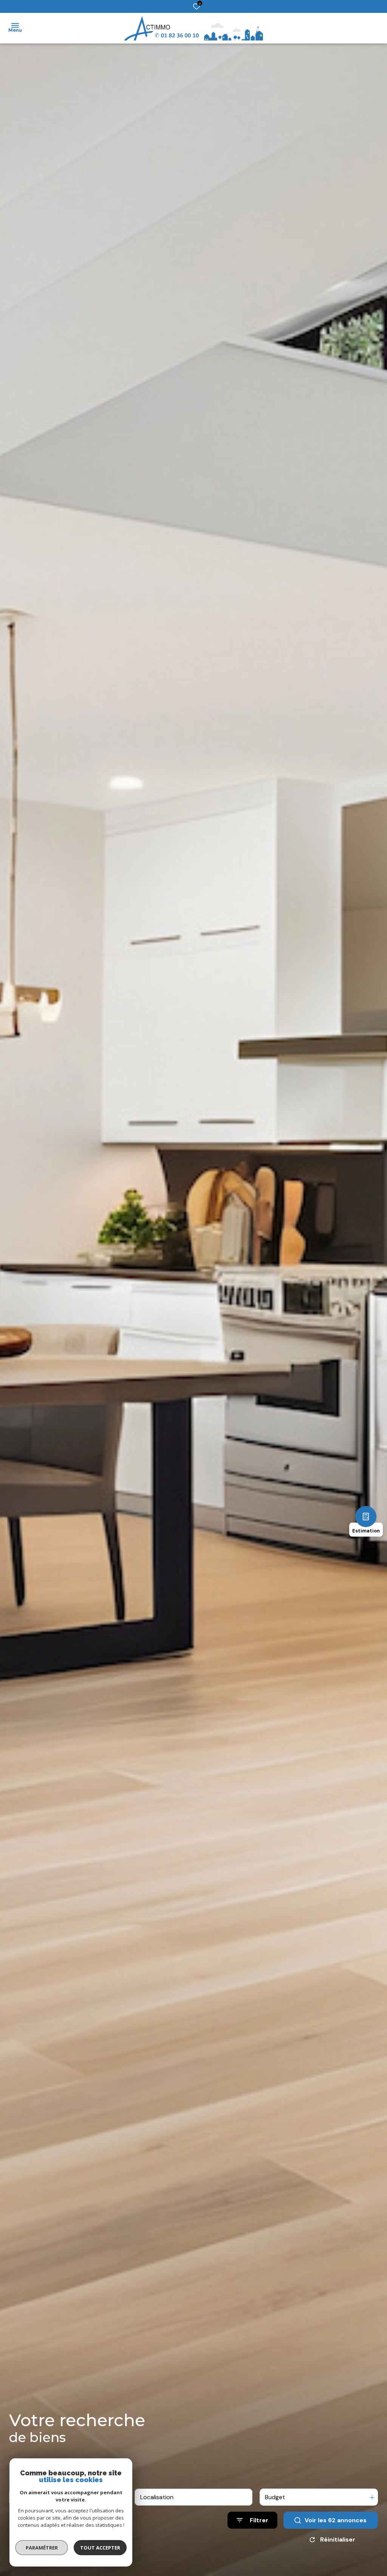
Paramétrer (42, 2548)
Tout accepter (100, 2548)
